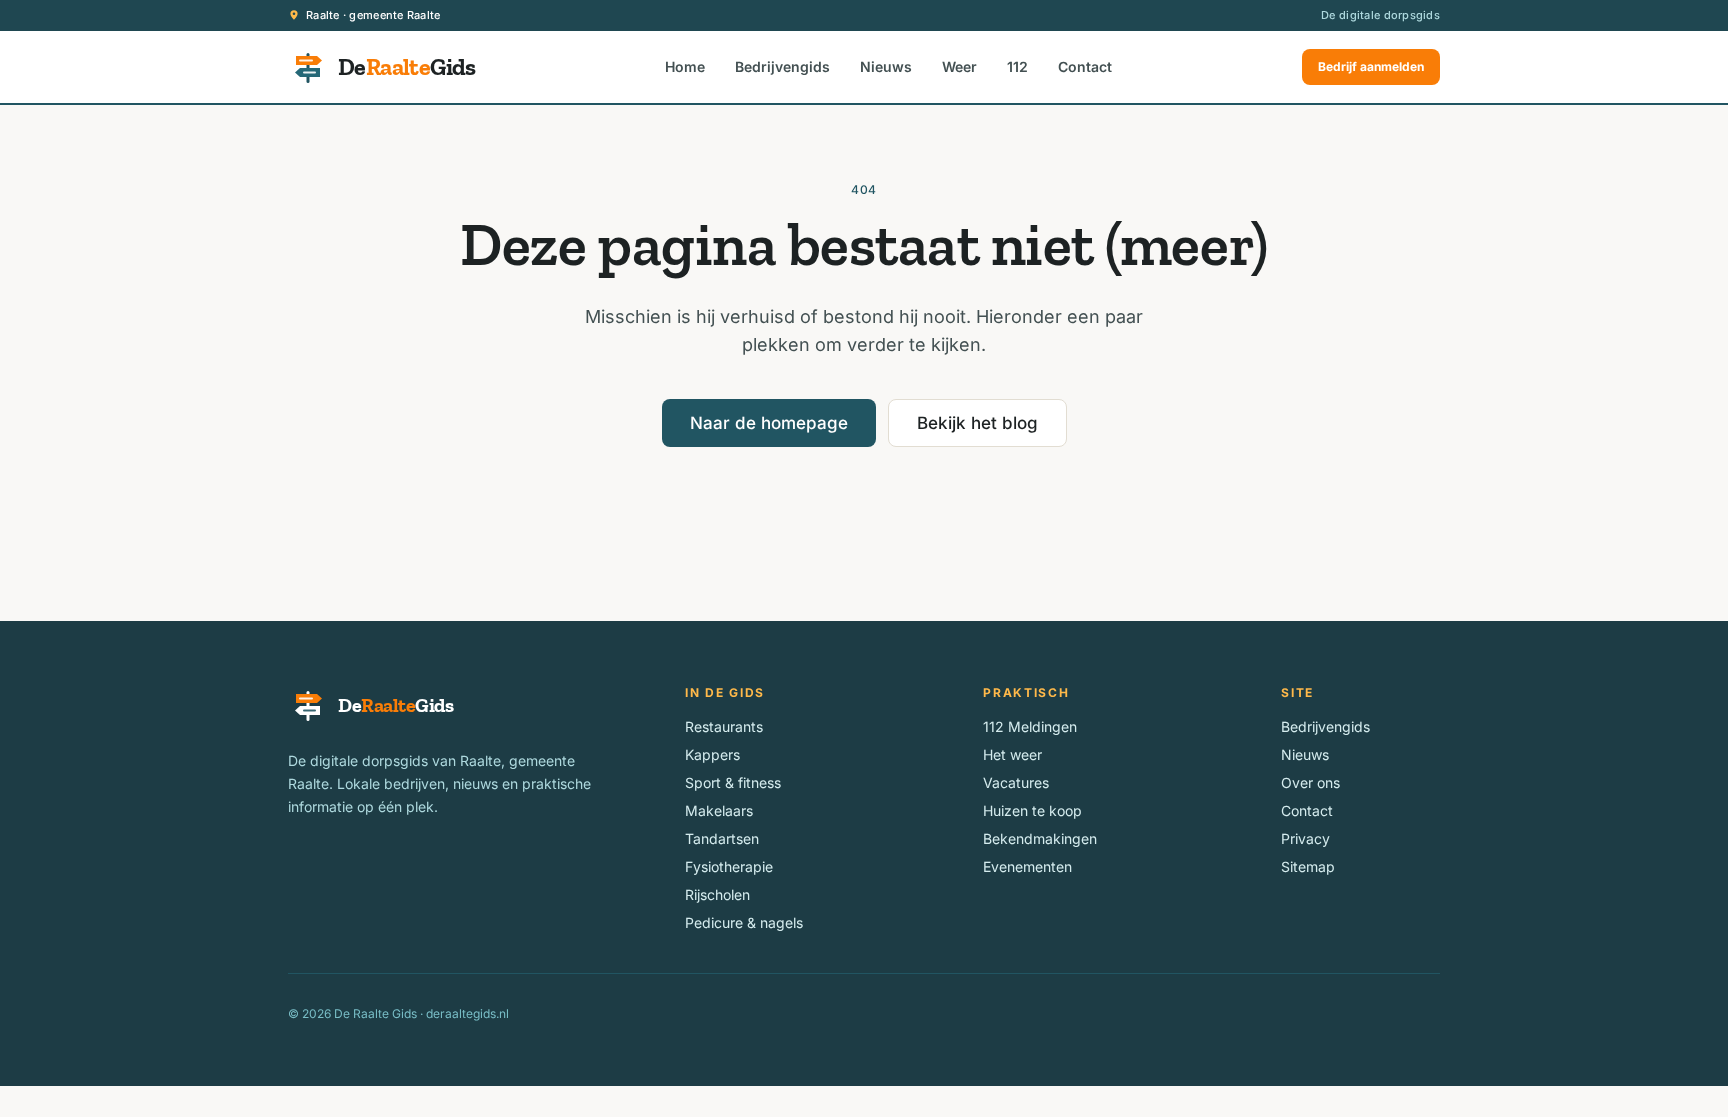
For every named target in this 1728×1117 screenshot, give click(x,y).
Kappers (712, 754)
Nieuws (886, 66)
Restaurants (724, 726)
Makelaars (719, 810)
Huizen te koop (1032, 810)
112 (1017, 66)
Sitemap (1308, 866)
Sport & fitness (733, 782)
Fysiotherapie (729, 866)
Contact (1085, 66)
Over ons (1310, 782)
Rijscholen (717, 894)
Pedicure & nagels (744, 922)
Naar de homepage (769, 423)
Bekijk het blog (977, 423)
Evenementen (1027, 866)
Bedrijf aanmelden (1371, 66)
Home (685, 66)
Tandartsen (722, 838)
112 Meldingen (1030, 726)
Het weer (1012, 754)
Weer (959, 66)
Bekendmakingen (1040, 838)
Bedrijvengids (782, 66)
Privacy (1305, 838)
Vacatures (1016, 782)
